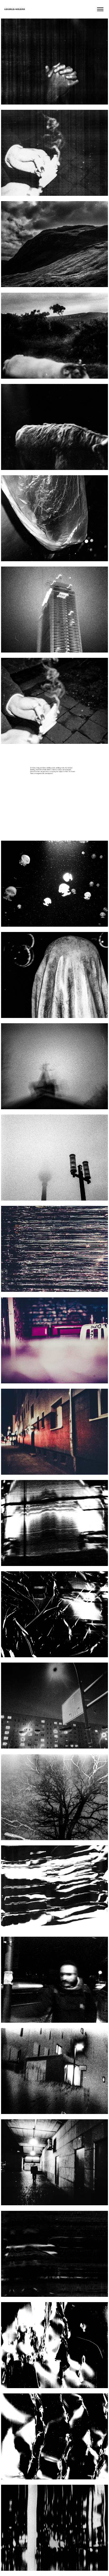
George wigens (15, 9)
